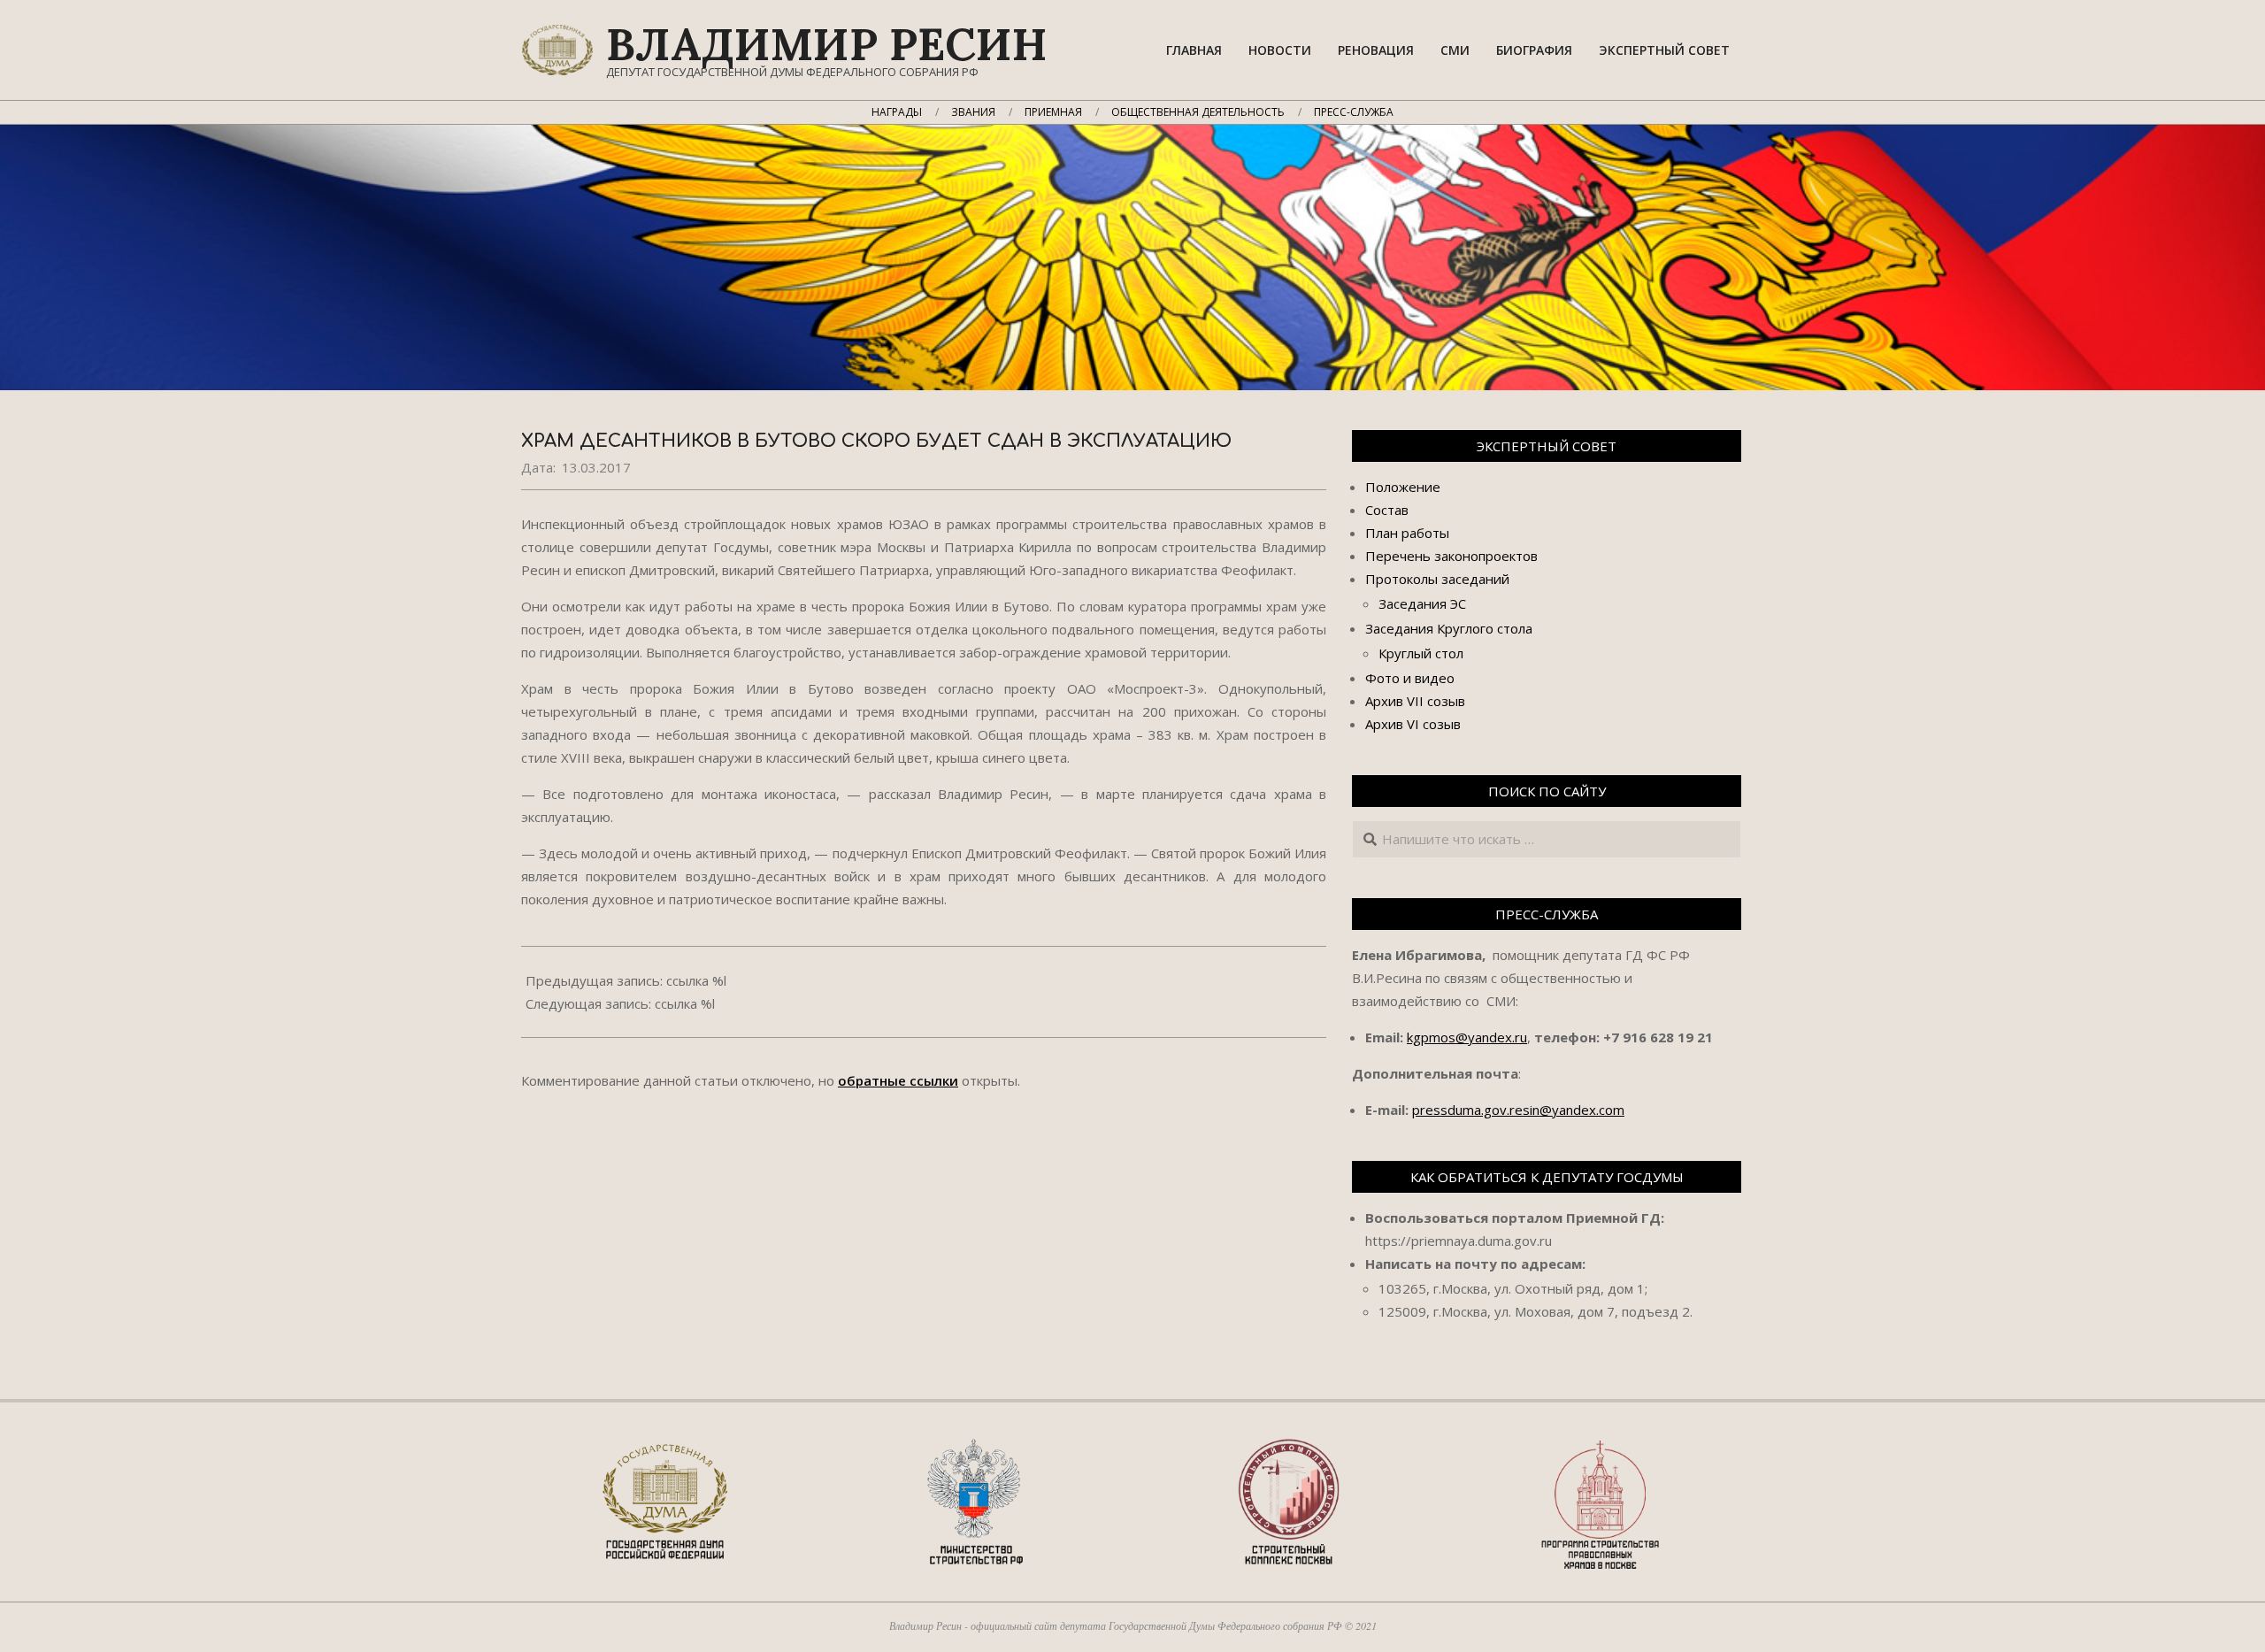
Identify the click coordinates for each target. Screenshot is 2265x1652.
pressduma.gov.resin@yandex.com (1518, 1110)
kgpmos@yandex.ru (1467, 1037)
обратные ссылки (898, 1080)
